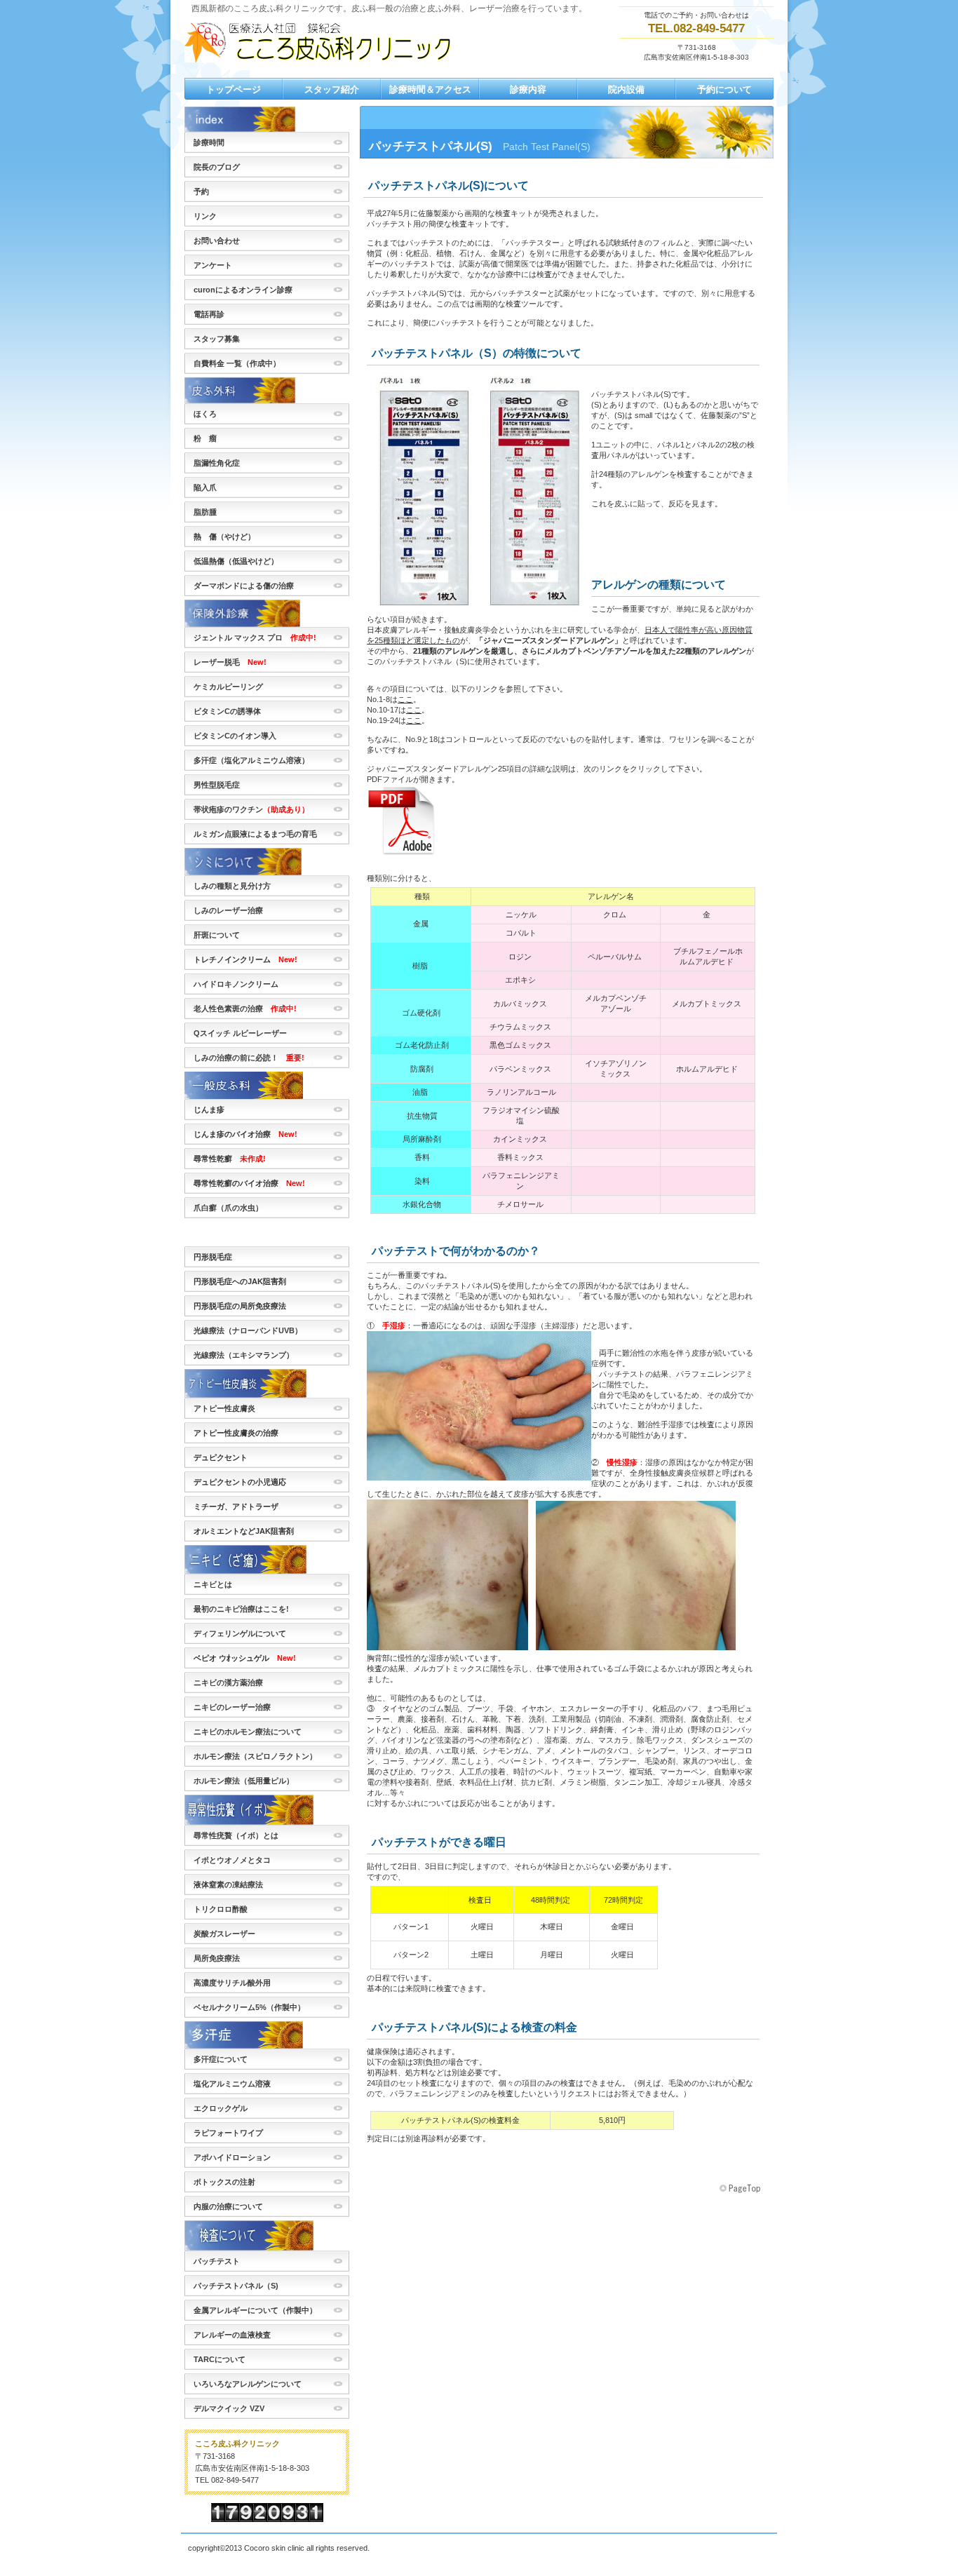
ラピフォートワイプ (228, 2133)
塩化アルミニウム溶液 (232, 2084)
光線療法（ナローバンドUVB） (248, 1330)
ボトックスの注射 (224, 2182)
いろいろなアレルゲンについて (248, 2384)
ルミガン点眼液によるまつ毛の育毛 (255, 834)
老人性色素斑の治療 (245, 1009)
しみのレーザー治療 (228, 910)
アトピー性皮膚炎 (224, 1408)
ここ (405, 699)
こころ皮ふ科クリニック (325, 41)
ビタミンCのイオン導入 (235, 736)
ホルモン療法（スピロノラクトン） (255, 1756)
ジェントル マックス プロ (255, 638)
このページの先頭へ (741, 2189)
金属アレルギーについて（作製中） (255, 2310)
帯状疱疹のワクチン (255, 809)
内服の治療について (228, 2206)
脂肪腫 (205, 512)
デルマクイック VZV (229, 2408)
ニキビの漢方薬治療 (228, 1683)
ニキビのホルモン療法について (248, 1732)
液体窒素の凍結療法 (228, 1884)
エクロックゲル (221, 2108)
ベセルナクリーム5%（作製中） (249, 2007)
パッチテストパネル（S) (236, 2286)
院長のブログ (217, 167)
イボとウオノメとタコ (232, 1860)
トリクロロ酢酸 (221, 1909)
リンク (205, 216)
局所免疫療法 (217, 1958)
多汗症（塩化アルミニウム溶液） (251, 760)
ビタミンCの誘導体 (227, 711)
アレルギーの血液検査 (232, 2335)
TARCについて (220, 2359)
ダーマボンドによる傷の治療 (244, 586)
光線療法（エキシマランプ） (244, 1355)
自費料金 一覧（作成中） (237, 363)
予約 (201, 191)
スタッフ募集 (217, 339)
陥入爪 (205, 487)
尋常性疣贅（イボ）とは (236, 1835)
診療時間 (209, 142)
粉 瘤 (205, 438)
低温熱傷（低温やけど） (236, 561)
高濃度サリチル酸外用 (232, 1983)
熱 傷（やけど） (224, 537)
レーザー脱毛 (230, 662)
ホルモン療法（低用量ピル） (244, 1781)
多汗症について (221, 2059)
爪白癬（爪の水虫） (228, 1208)
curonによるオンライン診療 (243, 290)
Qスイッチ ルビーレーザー (240, 1033)
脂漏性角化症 (217, 463)
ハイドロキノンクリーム (236, 984)
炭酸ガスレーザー (224, 1934)
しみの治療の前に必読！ (249, 1058)
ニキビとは (213, 1584)
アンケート (213, 265)
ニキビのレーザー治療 (232, 1707)
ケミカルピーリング (228, 687)
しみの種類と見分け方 (232, 886)
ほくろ (205, 414)
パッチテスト (217, 2261)
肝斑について (217, 935)
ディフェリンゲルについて (240, 1633)
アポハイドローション (232, 2157)
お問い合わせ (217, 241)
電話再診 (209, 314)
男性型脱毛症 (221, 785)
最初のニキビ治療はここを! (241, 1609)
